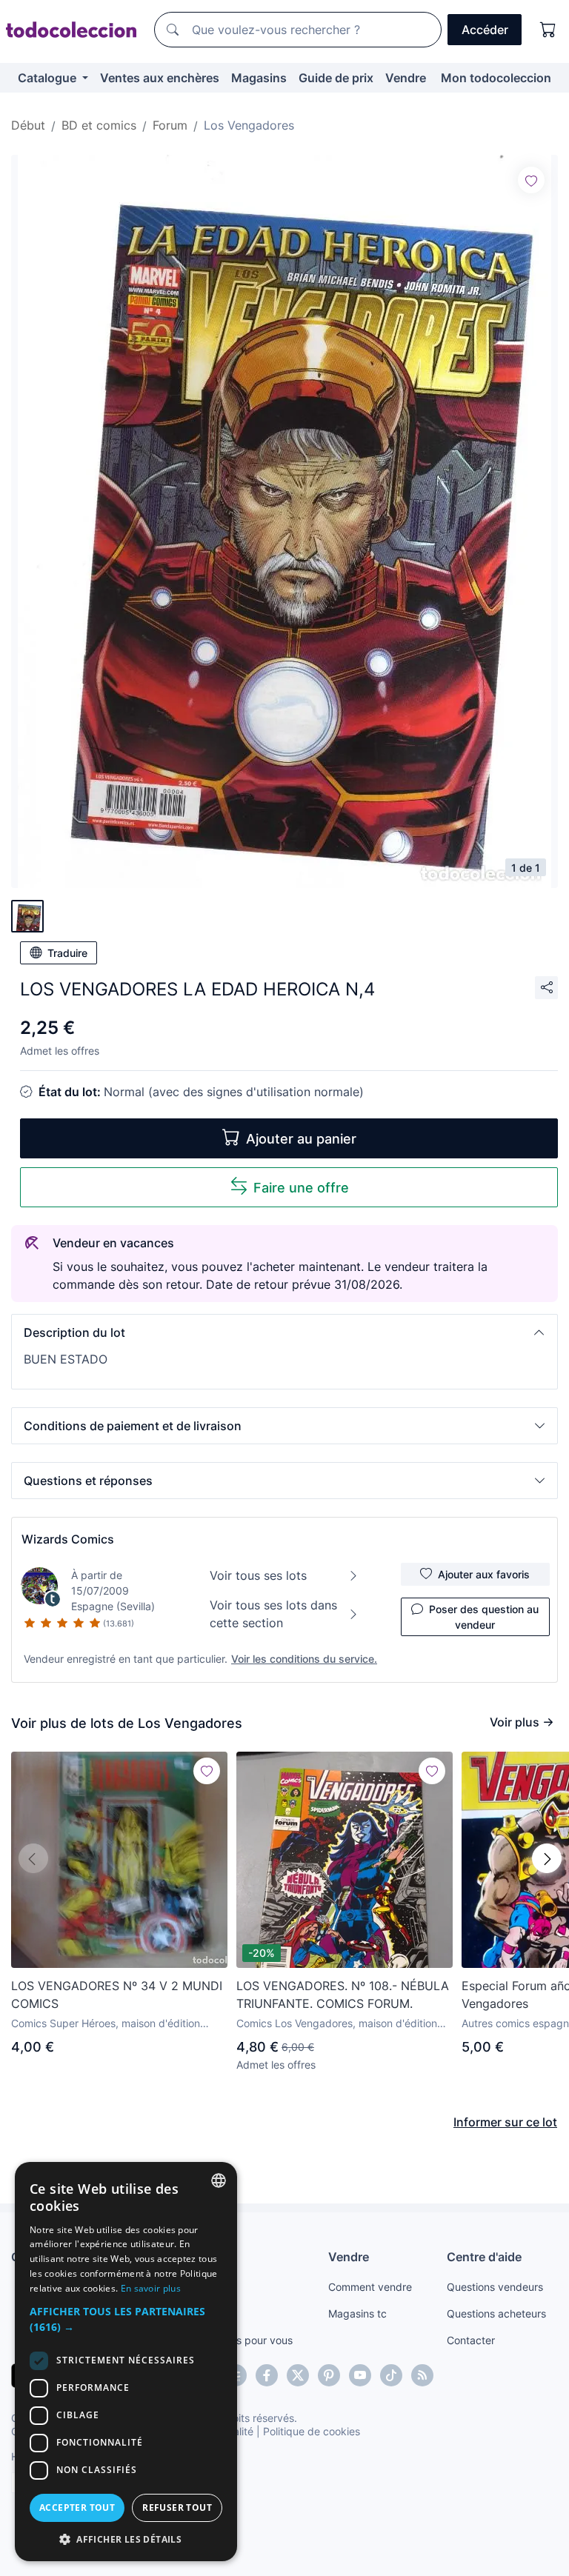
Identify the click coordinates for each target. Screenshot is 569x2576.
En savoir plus (151, 2288)
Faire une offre (301, 1188)
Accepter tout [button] (77, 2507)
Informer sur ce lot (505, 2122)
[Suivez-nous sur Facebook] (267, 2375)
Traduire (67, 953)
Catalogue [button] (49, 78)
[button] (284, 1332)
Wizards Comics (68, 1539)
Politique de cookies (312, 2431)
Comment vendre (370, 2287)
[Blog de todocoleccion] (422, 2375)
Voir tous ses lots (258, 1575)
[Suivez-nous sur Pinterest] (329, 2375)
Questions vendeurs (495, 2287)
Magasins (259, 78)
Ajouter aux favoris (484, 1574)
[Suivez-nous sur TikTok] (391, 2375)
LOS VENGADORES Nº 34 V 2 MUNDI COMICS (117, 1995)
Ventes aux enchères (160, 78)
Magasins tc (357, 2313)
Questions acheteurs (496, 2313)
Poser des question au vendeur (484, 1617)
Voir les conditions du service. (304, 1659)
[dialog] (126, 2362)
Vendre (406, 78)
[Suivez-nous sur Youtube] (360, 2375)
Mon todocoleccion (496, 78)
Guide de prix (336, 78)
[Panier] (548, 30)
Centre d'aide (484, 2257)
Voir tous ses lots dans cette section (273, 1614)
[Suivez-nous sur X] (298, 2375)
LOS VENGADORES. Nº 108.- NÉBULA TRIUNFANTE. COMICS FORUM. (343, 1995)
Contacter (471, 2340)
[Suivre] (531, 180)
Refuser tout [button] (177, 2507)
